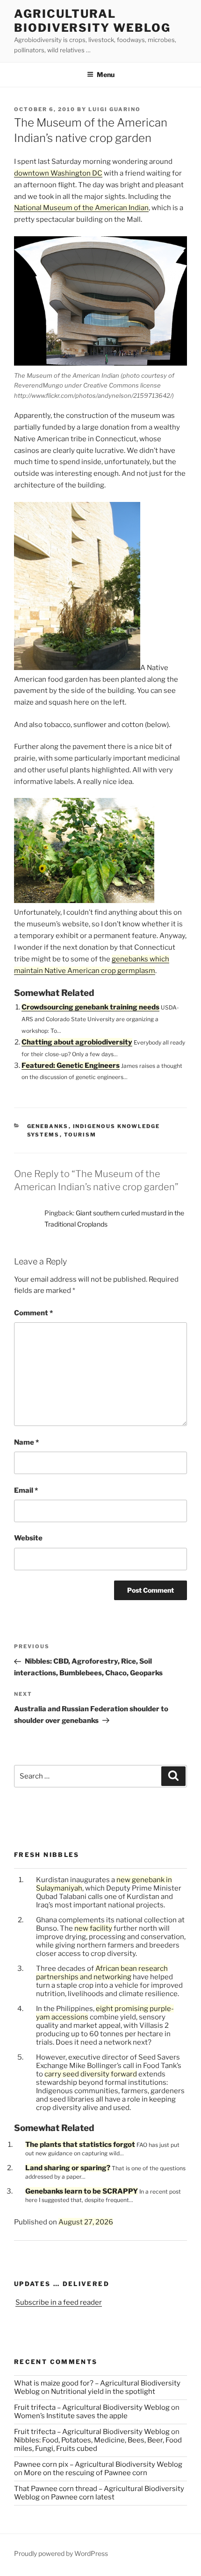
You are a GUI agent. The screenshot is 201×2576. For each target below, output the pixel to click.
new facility (93, 1928)
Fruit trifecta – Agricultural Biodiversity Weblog (92, 2407)
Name (26, 1442)
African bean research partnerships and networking (102, 1973)
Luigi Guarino (115, 109)
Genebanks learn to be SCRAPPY (82, 2191)
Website (28, 1538)
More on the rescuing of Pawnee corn (86, 2473)
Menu (106, 74)
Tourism (80, 1135)
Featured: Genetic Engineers (71, 1066)
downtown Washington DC (58, 173)
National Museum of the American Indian (81, 208)
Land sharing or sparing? (68, 2168)
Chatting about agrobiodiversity (77, 1042)
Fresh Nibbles (47, 1855)
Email (26, 1490)
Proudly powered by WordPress (61, 2553)
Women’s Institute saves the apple (71, 2416)
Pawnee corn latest (83, 2497)
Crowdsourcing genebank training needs (90, 1007)
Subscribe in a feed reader (59, 2302)
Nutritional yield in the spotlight (103, 2392)
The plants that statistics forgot (80, 2145)
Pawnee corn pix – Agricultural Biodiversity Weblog (98, 2464)
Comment (33, 1313)
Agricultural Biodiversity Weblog (92, 21)
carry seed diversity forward (91, 2074)
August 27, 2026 (86, 2222)
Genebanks (48, 1126)
